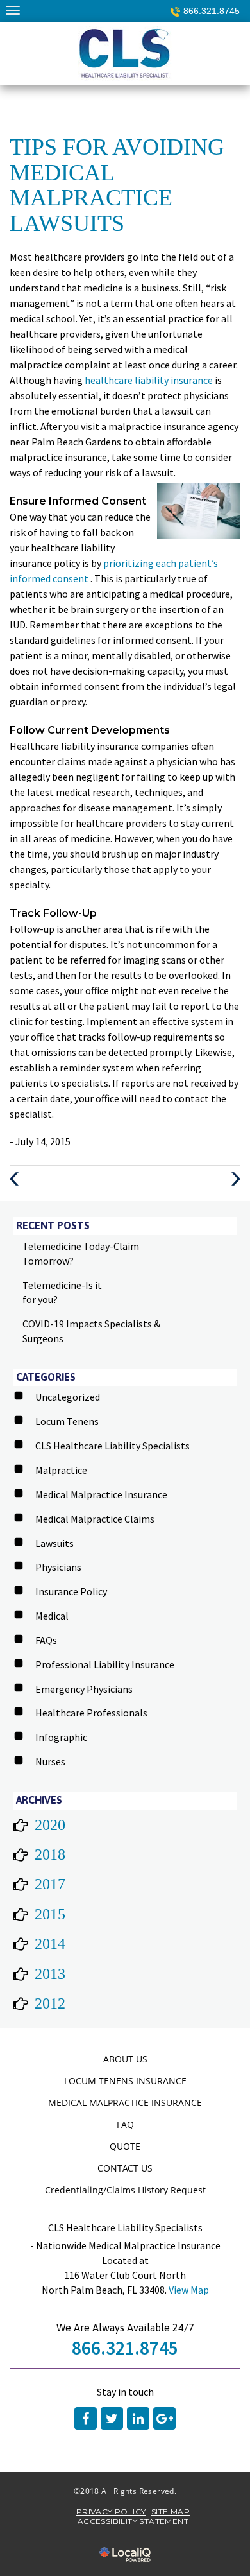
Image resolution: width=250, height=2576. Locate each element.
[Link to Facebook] (86, 2418)
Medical (52, 1616)
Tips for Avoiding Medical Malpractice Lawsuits (117, 185)
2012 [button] (50, 2003)
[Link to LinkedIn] (138, 2418)
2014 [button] (50, 1944)
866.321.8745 (212, 11)
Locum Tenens (67, 1421)
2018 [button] (50, 1854)
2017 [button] (50, 1884)
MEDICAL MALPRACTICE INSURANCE (125, 2103)
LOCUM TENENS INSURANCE (125, 2081)
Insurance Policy (71, 1591)
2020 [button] (50, 1825)
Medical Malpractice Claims (95, 1519)
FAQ (125, 2124)
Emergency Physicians (84, 1689)
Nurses (50, 1761)
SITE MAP (171, 2511)
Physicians (58, 1567)
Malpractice (61, 1470)
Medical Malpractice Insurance (101, 1494)
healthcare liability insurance (150, 380)
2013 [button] (50, 1974)
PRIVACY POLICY (111, 2511)
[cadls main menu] (13, 10)
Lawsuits (54, 1543)
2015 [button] (50, 1914)
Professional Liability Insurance (105, 1664)
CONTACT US (125, 2168)
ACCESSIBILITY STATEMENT (133, 2521)
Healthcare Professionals (91, 1713)
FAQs (46, 1640)
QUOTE (125, 2146)
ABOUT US (125, 2059)
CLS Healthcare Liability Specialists (113, 1446)
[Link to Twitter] (112, 2418)
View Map (189, 2290)
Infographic (61, 1737)
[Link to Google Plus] (164, 2418)
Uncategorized (68, 1397)
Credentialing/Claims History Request (125, 2190)
